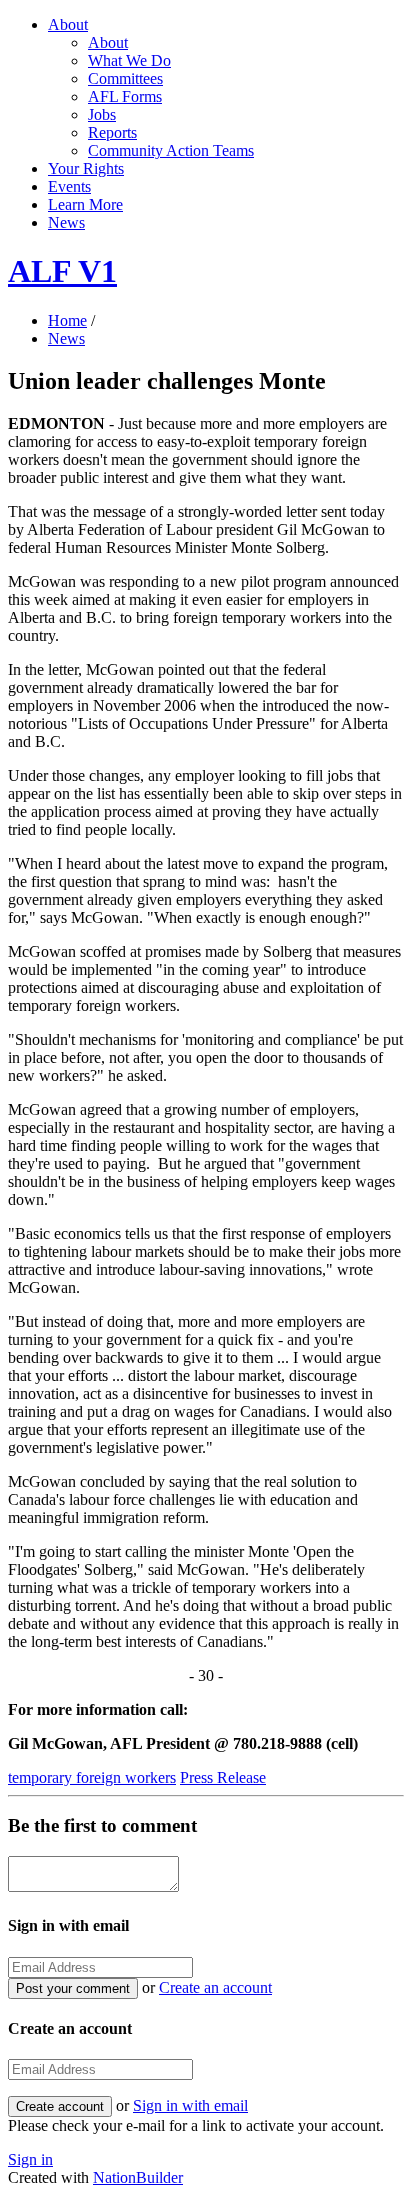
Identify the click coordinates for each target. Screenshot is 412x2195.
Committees (125, 78)
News (66, 222)
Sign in (30, 2159)
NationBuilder (138, 2177)
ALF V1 (62, 271)
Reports (112, 132)
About (68, 24)
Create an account (215, 1987)
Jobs (102, 114)
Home (67, 320)
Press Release (223, 1777)
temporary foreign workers (92, 1777)
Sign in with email (190, 2105)
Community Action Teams (171, 150)
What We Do (129, 60)
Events (69, 186)
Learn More (85, 204)
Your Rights (86, 168)
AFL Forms (125, 96)
